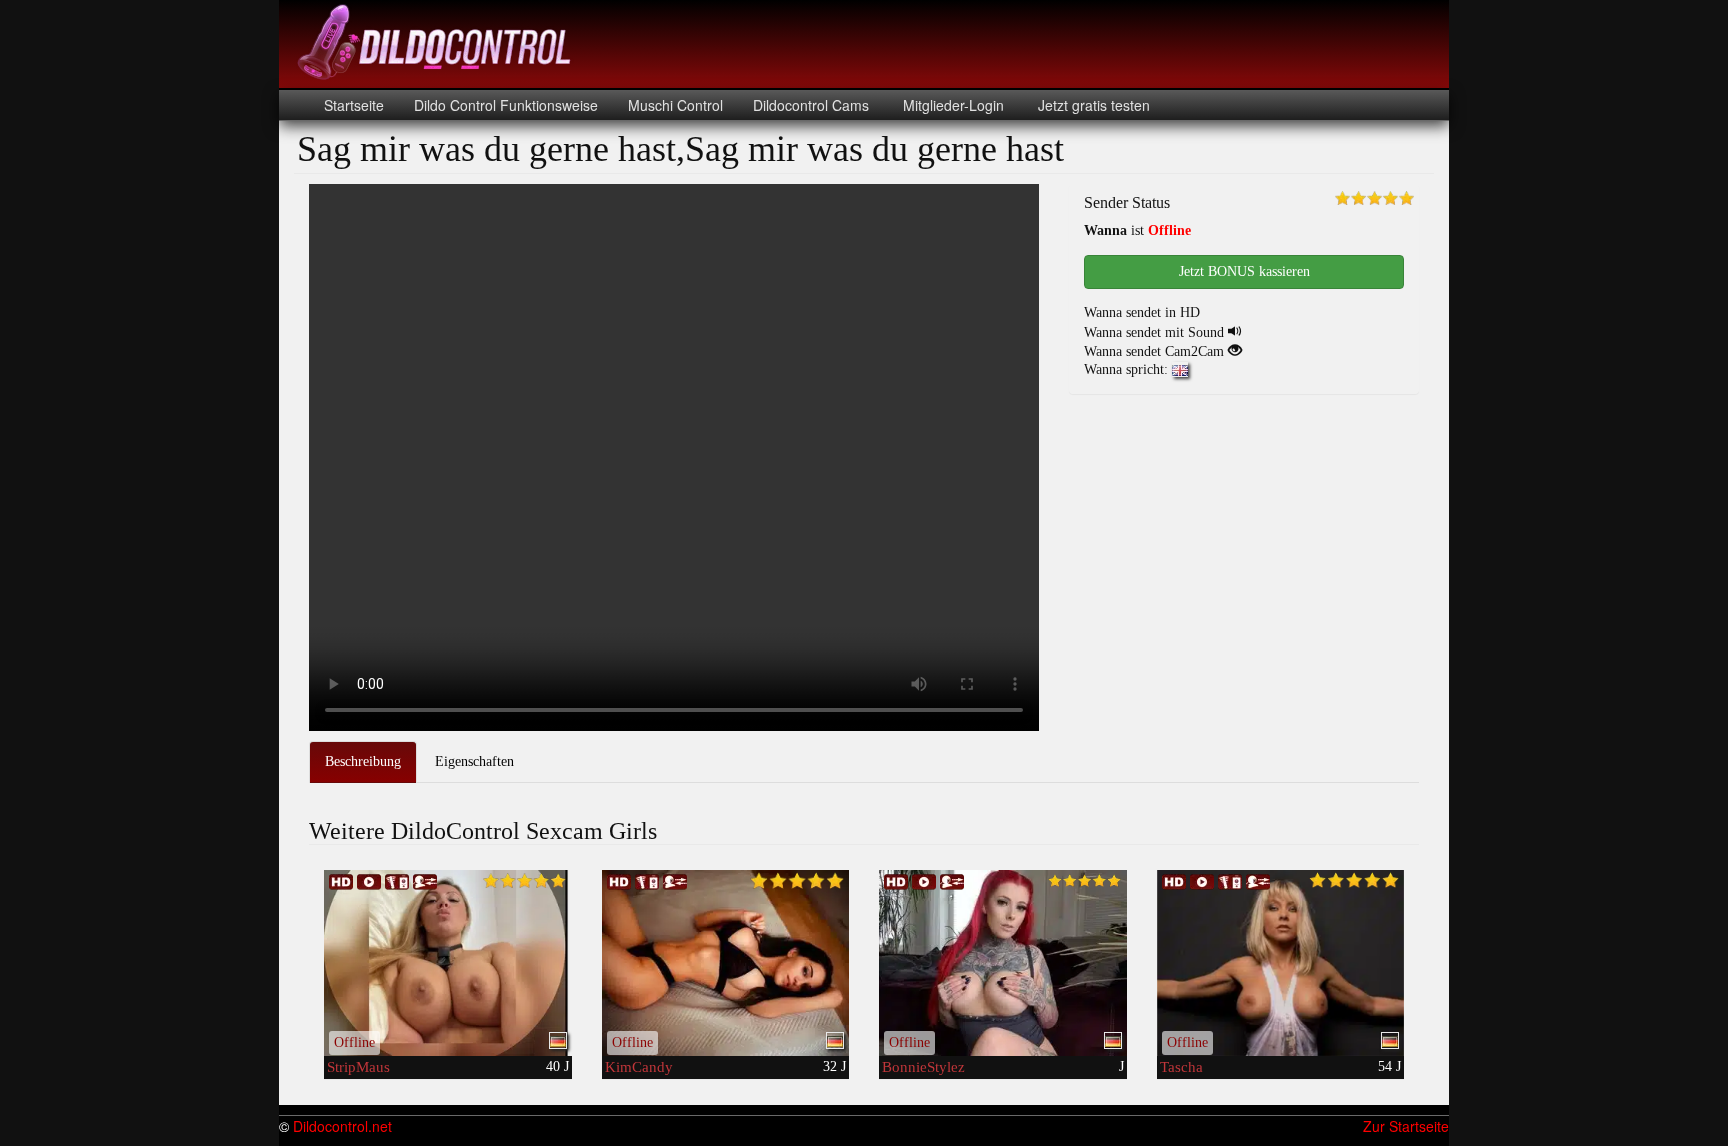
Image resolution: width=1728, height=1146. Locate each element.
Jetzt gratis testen (1092, 105)
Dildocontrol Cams (811, 105)
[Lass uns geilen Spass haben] (1003, 963)
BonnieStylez (923, 1067)
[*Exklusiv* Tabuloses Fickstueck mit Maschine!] (1281, 963)
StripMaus (358, 1067)
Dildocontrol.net (342, 1126)
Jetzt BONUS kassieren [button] (1244, 271)
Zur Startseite (1406, 1126)
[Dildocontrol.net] (437, 40)
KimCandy (639, 1067)
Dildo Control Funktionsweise (506, 105)
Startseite (354, 105)
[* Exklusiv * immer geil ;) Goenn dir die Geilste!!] (448, 963)
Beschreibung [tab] (363, 761)
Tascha (1181, 1067)
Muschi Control (675, 105)
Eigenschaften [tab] (474, 761)
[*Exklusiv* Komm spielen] (726, 963)
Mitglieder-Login (951, 105)
